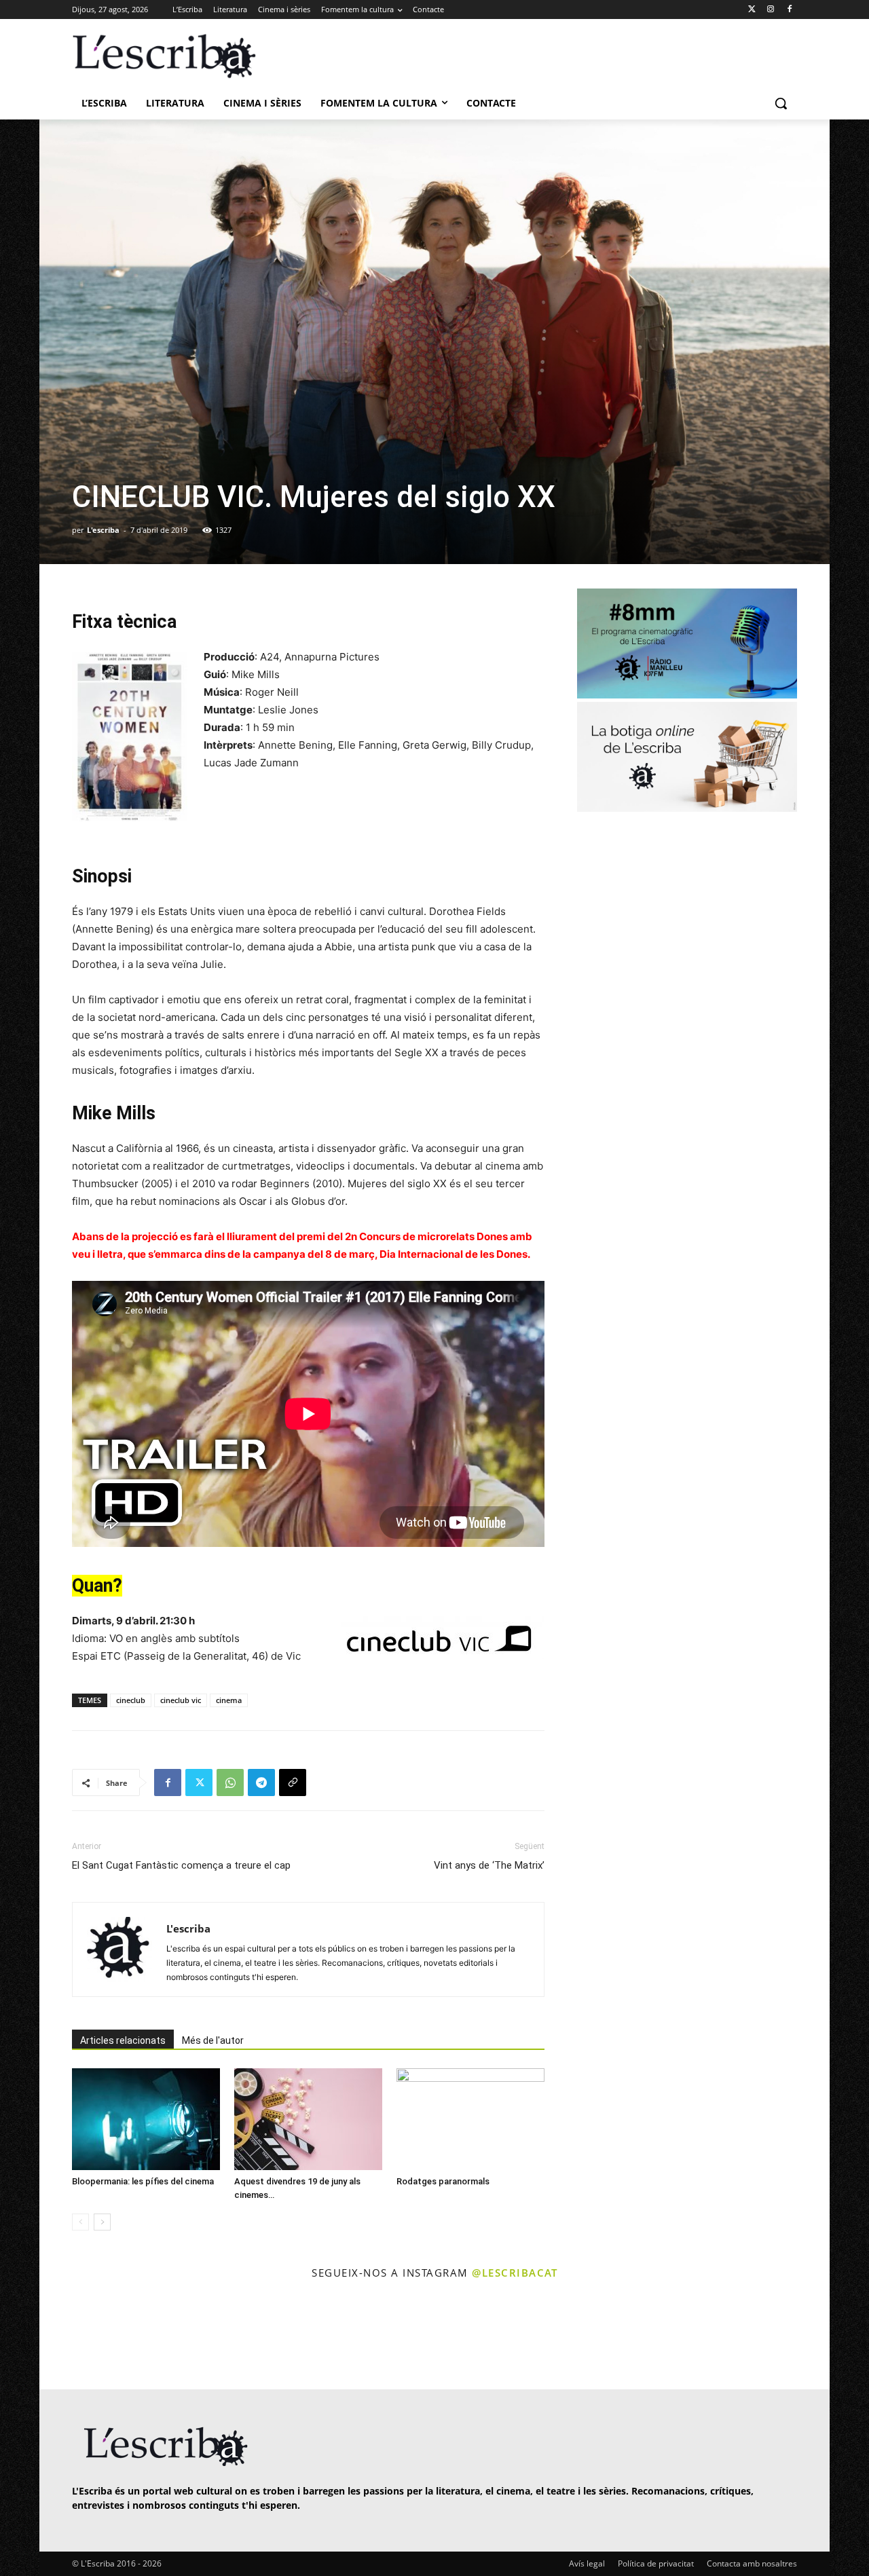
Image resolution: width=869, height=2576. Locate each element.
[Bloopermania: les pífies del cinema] (146, 2119)
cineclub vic (181, 1700)
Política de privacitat (656, 2563)
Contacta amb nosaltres (752, 2563)
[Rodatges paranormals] (470, 2119)
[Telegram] (261, 1782)
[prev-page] (80, 2222)
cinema (229, 1700)
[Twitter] (752, 10)
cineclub (131, 1700)
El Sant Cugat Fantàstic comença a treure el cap (181, 1865)
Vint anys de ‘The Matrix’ (489, 1865)
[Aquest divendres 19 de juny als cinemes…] (308, 2119)
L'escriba (103, 530)
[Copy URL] (293, 1782)
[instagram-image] (86, 2336)
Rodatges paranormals (443, 2181)
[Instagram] (770, 10)
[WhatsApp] (230, 1782)
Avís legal (587, 2563)
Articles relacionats (123, 2040)
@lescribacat (515, 2273)
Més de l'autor (213, 2040)
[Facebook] (789, 10)
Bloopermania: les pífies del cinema (143, 2181)
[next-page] (102, 2222)
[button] (781, 103)
